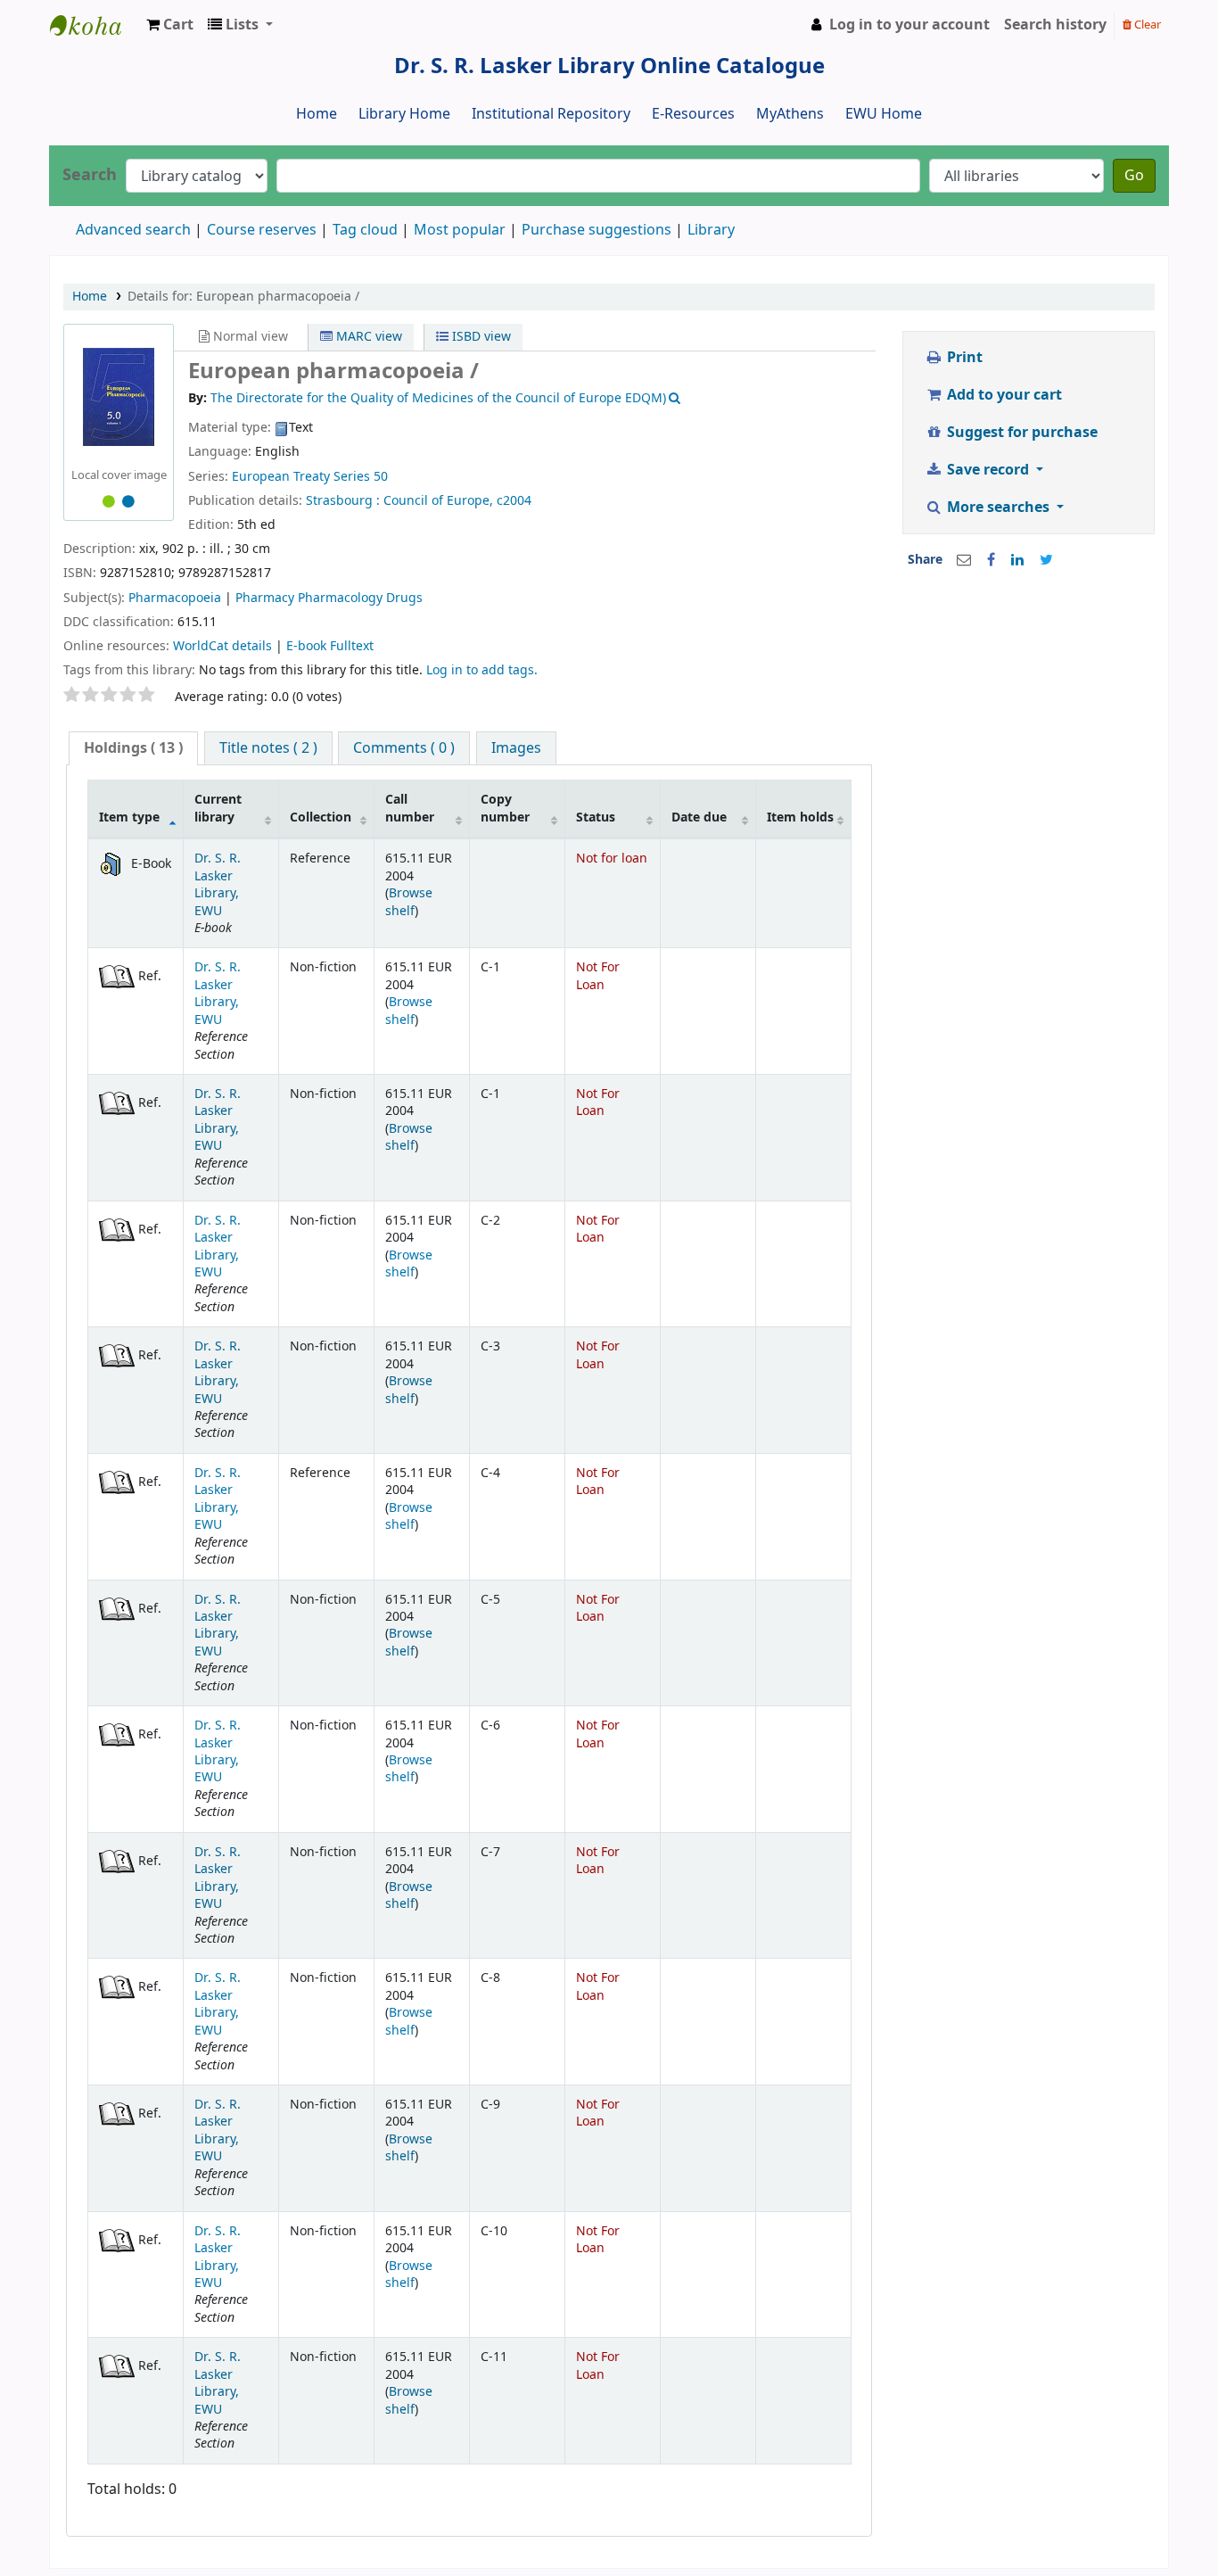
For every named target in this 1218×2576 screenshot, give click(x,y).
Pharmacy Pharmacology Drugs (329, 598)
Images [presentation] (516, 748)
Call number (410, 808)
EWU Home (884, 114)
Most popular (460, 230)
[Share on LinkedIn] (1017, 560)
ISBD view (480, 337)
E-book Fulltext (330, 646)
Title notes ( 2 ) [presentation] (268, 748)
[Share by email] (964, 560)
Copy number (505, 808)
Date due (699, 817)
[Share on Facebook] (991, 560)
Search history (1055, 25)
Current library (218, 808)
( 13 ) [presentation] (133, 748)
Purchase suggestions (597, 230)
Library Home (404, 114)
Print (963, 358)
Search (90, 175)
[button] (170, 25)
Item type (129, 817)
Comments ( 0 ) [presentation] (404, 748)
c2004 (514, 501)
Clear (1146, 25)
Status (596, 817)
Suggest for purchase (1020, 433)
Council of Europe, (438, 501)
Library (711, 230)
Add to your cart (1003, 395)
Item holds (800, 817)
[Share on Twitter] (1046, 560)
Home (317, 114)
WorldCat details (222, 646)
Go (1134, 176)
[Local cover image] (119, 397)
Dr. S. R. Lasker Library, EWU (218, 884)
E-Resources (693, 114)
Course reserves (262, 230)
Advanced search (133, 230)
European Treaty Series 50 (310, 477)
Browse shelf (409, 902)
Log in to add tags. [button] (482, 670)
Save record (988, 470)
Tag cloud (365, 230)
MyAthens (790, 114)
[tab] (133, 749)
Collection (321, 817)
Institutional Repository (551, 114)
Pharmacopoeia (175, 598)
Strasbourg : (343, 501)
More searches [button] (998, 508)
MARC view (367, 337)
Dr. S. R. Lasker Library (95, 25)
